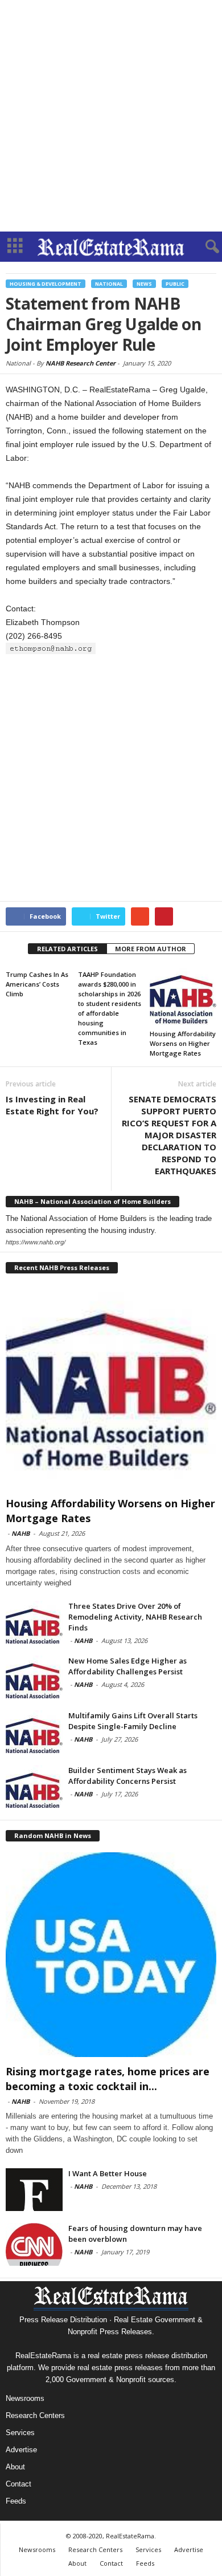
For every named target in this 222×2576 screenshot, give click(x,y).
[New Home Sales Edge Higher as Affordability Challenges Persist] (34, 1677)
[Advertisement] (111, 116)
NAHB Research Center (81, 363)
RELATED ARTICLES (67, 949)
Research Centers (35, 2415)
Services (20, 2433)
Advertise (21, 2450)
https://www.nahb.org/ (36, 1242)
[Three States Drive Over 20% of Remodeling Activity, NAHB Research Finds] (34, 1622)
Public (175, 284)
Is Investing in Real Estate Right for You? (52, 1105)
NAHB (20, 1533)
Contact (18, 2484)
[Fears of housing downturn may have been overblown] (34, 2244)
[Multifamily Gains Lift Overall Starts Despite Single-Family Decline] (34, 1732)
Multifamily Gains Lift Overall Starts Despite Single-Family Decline (133, 1721)
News (144, 284)
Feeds (16, 2501)
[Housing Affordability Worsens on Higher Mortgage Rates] (183, 996)
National (109, 284)
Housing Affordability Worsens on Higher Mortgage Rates (183, 1043)
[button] (204, 247)
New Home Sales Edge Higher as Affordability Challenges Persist (128, 1666)
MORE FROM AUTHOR (151, 949)
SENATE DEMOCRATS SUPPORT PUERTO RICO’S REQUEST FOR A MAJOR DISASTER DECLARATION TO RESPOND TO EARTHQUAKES (169, 1135)
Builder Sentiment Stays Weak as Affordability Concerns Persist (128, 1776)
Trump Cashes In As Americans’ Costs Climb (37, 984)
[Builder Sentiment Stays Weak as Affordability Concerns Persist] (34, 1786)
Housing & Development (46, 284)
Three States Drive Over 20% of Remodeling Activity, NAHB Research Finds (135, 1617)
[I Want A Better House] (34, 2190)
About (15, 2467)
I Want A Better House (108, 2173)
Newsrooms (25, 2398)
